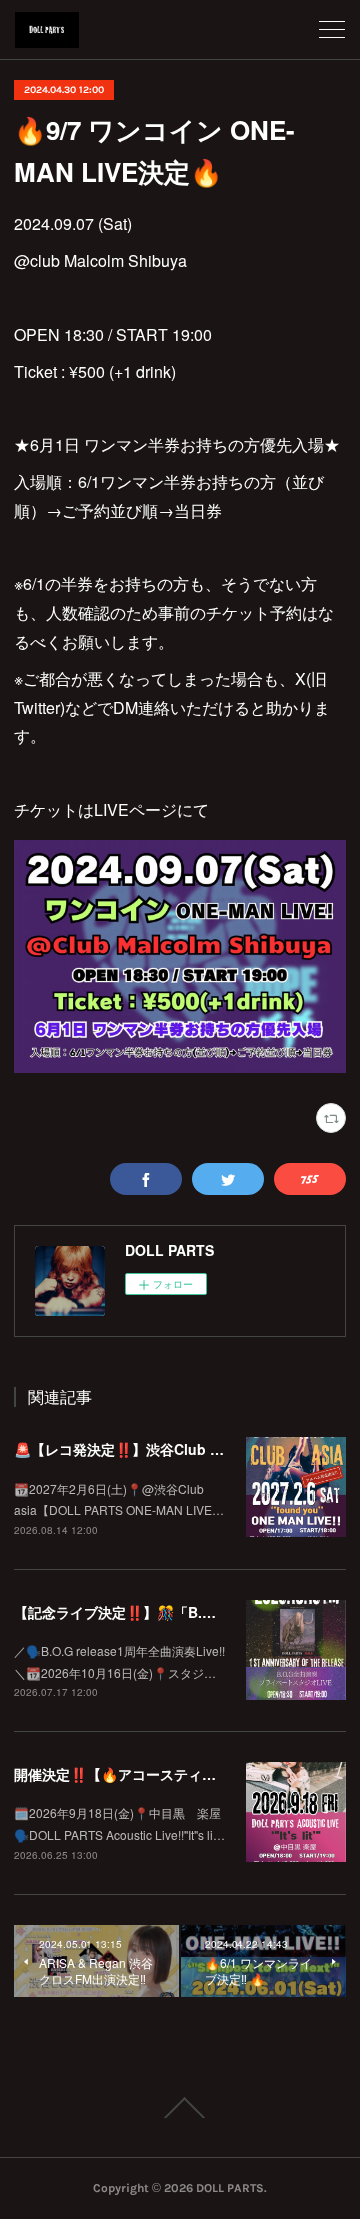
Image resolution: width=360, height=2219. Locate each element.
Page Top (180, 2108)
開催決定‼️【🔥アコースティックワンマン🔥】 (165, 1774)
